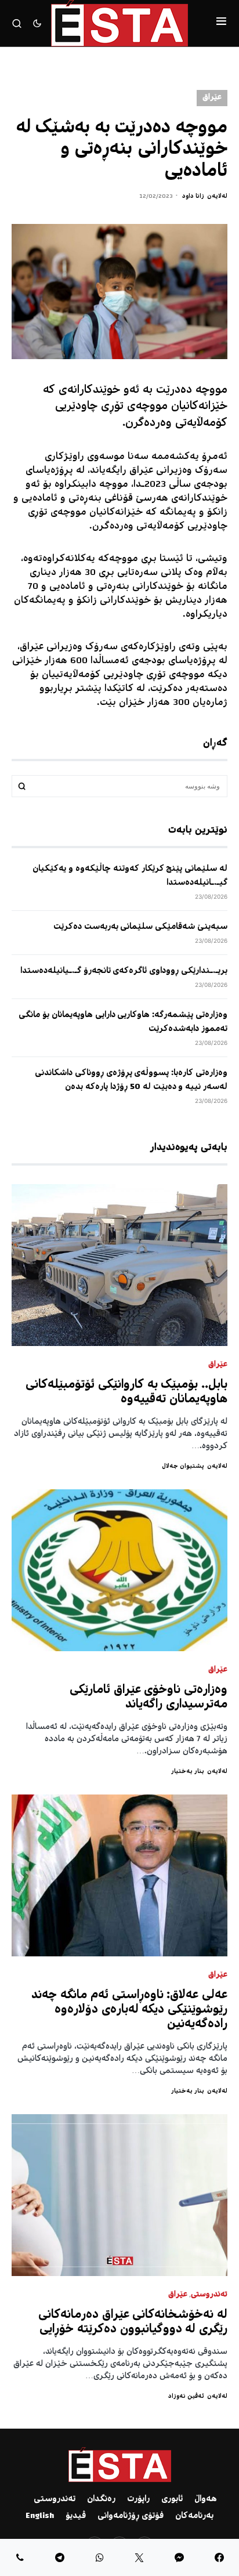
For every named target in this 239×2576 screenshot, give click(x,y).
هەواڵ (206, 2499)
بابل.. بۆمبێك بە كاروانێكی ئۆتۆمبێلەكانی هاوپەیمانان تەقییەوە (126, 1392)
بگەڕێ (22, 786)
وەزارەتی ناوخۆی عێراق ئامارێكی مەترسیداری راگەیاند (149, 1698)
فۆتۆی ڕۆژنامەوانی (131, 2516)
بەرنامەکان (194, 2516)
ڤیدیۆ (76, 2516)
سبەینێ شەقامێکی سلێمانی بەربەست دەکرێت (140, 927)
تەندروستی (209, 2295)
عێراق (212, 98)
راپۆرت (138, 2499)
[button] (221, 23)
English (40, 2516)
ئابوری (172, 2499)
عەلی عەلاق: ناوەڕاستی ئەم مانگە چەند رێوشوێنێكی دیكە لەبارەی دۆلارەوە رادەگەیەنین (129, 2010)
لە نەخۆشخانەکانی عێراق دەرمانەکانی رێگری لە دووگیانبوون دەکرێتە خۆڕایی (133, 2322)
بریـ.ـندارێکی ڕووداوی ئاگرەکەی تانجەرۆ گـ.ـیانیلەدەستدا (124, 971)
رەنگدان (101, 2499)
